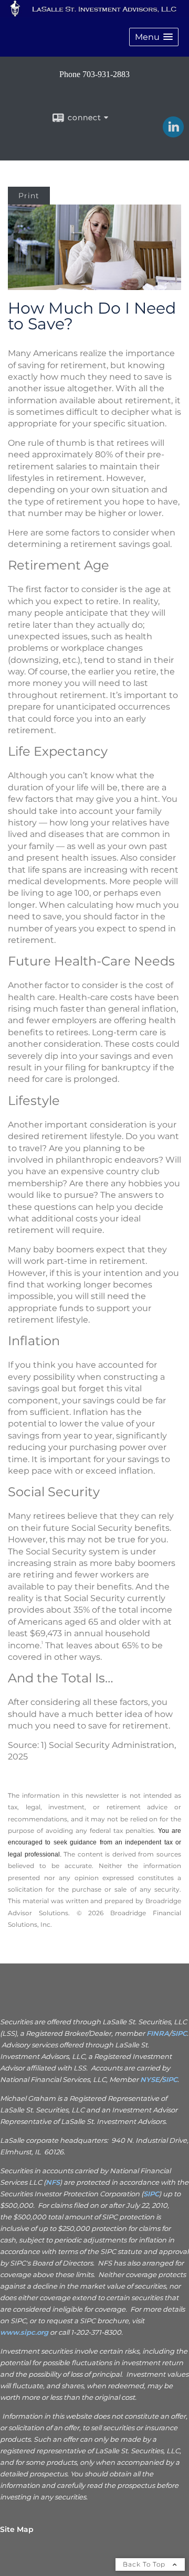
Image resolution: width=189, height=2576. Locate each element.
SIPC (179, 2033)
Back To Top (145, 2564)
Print (29, 196)
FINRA (158, 2033)
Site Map (17, 2529)
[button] (154, 37)
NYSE (150, 2079)
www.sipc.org (24, 2332)
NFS (53, 2182)
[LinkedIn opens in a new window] (173, 134)
